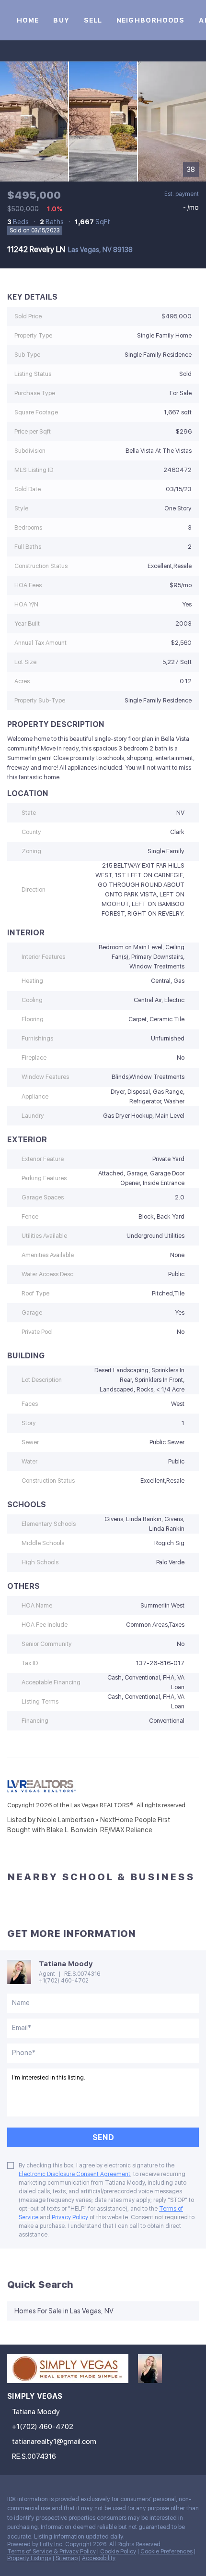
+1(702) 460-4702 (64, 1981)
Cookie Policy (118, 2552)
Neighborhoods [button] (150, 20)
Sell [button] (93, 20)
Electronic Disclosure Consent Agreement (74, 2174)
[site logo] (73, 2373)
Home (28, 20)
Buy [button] (61, 20)
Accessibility (99, 2558)
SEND (103, 2137)
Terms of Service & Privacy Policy (51, 2552)
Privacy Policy (70, 2217)
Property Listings (29, 2558)
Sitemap (67, 2558)
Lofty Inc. (52, 2544)
